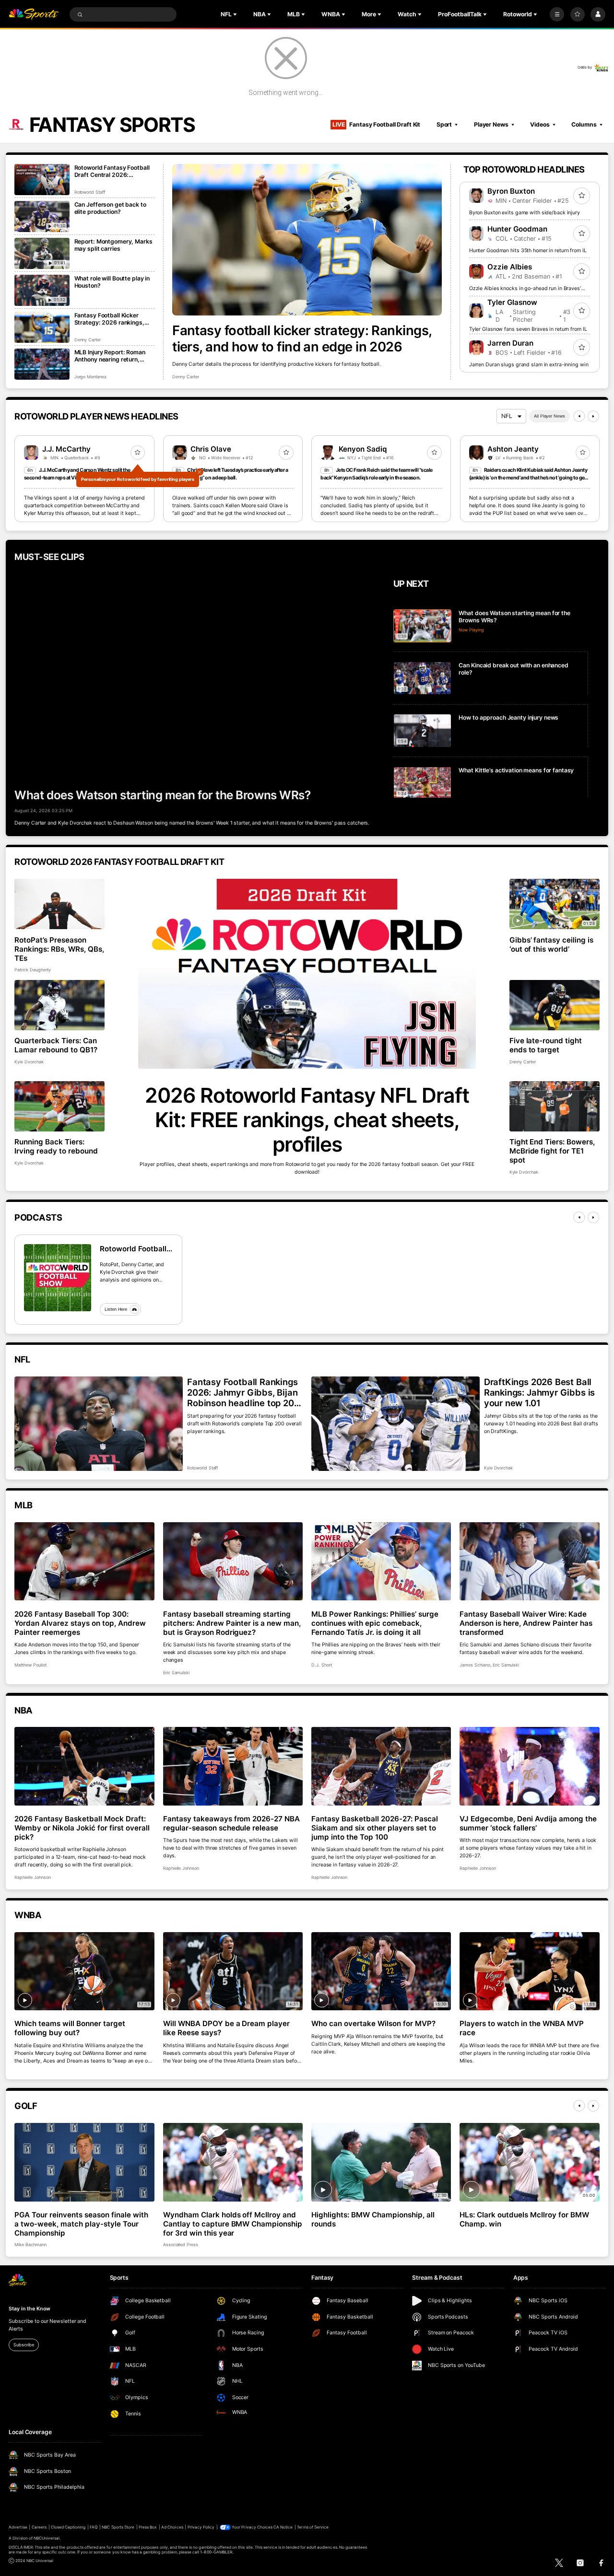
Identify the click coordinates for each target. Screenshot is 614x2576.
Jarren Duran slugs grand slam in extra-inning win (529, 365)
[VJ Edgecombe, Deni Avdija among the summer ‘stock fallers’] (529, 1766)
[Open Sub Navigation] (236, 14)
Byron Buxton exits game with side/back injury (525, 213)
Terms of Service (313, 2527)
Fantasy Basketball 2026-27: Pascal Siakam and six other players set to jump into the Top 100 (374, 1828)
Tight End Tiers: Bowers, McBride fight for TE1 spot (552, 1151)
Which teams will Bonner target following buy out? (70, 2028)
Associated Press (181, 2244)
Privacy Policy (201, 2527)
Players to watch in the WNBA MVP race (522, 2028)
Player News (491, 124)
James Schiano (475, 1665)
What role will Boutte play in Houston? (112, 282)
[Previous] (579, 416)
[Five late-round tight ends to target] (555, 1005)
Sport (444, 124)
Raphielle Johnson (32, 1877)
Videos (540, 124)
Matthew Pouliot (30, 1665)
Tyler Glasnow (512, 302)
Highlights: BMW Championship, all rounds (373, 2219)
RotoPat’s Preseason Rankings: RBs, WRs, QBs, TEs (59, 949)
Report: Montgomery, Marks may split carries (113, 245)
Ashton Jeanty (513, 449)
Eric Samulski (176, 1673)
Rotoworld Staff (90, 192)
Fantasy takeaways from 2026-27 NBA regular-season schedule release (231, 1823)
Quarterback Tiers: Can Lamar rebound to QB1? (56, 1045)
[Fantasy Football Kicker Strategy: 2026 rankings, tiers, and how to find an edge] (42, 327)
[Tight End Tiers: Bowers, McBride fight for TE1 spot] (555, 1107)
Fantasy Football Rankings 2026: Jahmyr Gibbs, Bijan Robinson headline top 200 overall (243, 1392)
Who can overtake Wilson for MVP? (373, 2023)
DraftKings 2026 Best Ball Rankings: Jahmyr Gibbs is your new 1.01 (539, 1392)
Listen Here (116, 1309)
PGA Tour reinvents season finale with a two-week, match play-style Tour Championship (81, 2224)
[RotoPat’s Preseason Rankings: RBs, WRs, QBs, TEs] (59, 904)
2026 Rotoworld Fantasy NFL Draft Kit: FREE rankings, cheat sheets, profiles (307, 1120)
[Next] (593, 416)
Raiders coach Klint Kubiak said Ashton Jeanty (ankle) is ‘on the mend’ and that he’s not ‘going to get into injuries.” (528, 478)
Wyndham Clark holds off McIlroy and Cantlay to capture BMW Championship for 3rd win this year (233, 2224)
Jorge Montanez (90, 377)
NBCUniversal (47, 2538)
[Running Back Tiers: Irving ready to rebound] (59, 1107)
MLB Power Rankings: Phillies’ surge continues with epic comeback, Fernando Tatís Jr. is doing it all (375, 1623)
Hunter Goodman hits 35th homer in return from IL (528, 251)
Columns (584, 124)
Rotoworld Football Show (133, 1249)
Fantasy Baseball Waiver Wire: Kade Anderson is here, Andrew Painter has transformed (526, 1623)
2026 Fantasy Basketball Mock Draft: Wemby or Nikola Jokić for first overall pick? (82, 1828)
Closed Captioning (68, 2527)
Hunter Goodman (517, 229)
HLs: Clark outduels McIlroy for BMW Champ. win (524, 2219)
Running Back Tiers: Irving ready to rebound (56, 1146)
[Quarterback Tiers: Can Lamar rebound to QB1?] (59, 1005)
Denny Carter (185, 377)
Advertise (18, 2527)
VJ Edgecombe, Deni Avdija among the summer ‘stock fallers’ (528, 1823)
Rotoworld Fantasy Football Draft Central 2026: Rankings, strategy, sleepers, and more (112, 171)
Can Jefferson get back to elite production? (110, 208)
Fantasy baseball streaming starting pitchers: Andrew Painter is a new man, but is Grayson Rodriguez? (232, 1623)
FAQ (94, 2527)
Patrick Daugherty (32, 970)
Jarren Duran (510, 343)
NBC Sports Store (118, 2527)
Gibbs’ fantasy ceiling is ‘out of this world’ (552, 944)
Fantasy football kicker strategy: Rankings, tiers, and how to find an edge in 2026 (302, 338)
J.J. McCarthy (66, 449)
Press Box (148, 2527)
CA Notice (283, 2527)
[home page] (34, 15)
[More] (557, 14)
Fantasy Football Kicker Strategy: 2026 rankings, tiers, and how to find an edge (109, 319)
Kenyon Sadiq (363, 449)
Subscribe (24, 2345)
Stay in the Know (29, 2309)
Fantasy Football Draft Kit (376, 124)
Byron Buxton (511, 191)
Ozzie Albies (510, 267)
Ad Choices (172, 2527)
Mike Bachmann (30, 2244)
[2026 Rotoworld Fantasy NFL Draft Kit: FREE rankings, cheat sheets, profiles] (307, 974)
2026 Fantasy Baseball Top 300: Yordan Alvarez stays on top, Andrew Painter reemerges (80, 1623)
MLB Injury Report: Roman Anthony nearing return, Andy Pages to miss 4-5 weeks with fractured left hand (110, 356)
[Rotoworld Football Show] (58, 1278)
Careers (39, 2527)
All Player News (549, 416)
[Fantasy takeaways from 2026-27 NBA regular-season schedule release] (233, 1766)
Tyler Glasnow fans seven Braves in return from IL (528, 329)
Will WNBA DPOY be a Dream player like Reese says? (227, 2028)
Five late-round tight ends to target (546, 1045)
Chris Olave (211, 449)
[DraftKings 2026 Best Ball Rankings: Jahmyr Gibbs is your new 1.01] (395, 1424)
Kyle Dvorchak (29, 1062)
